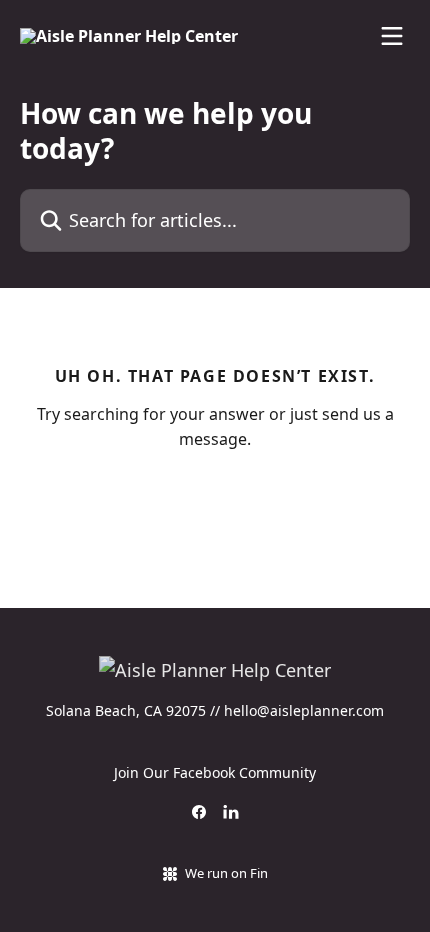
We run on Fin (226, 873)
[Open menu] (392, 36)
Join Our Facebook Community (215, 772)
